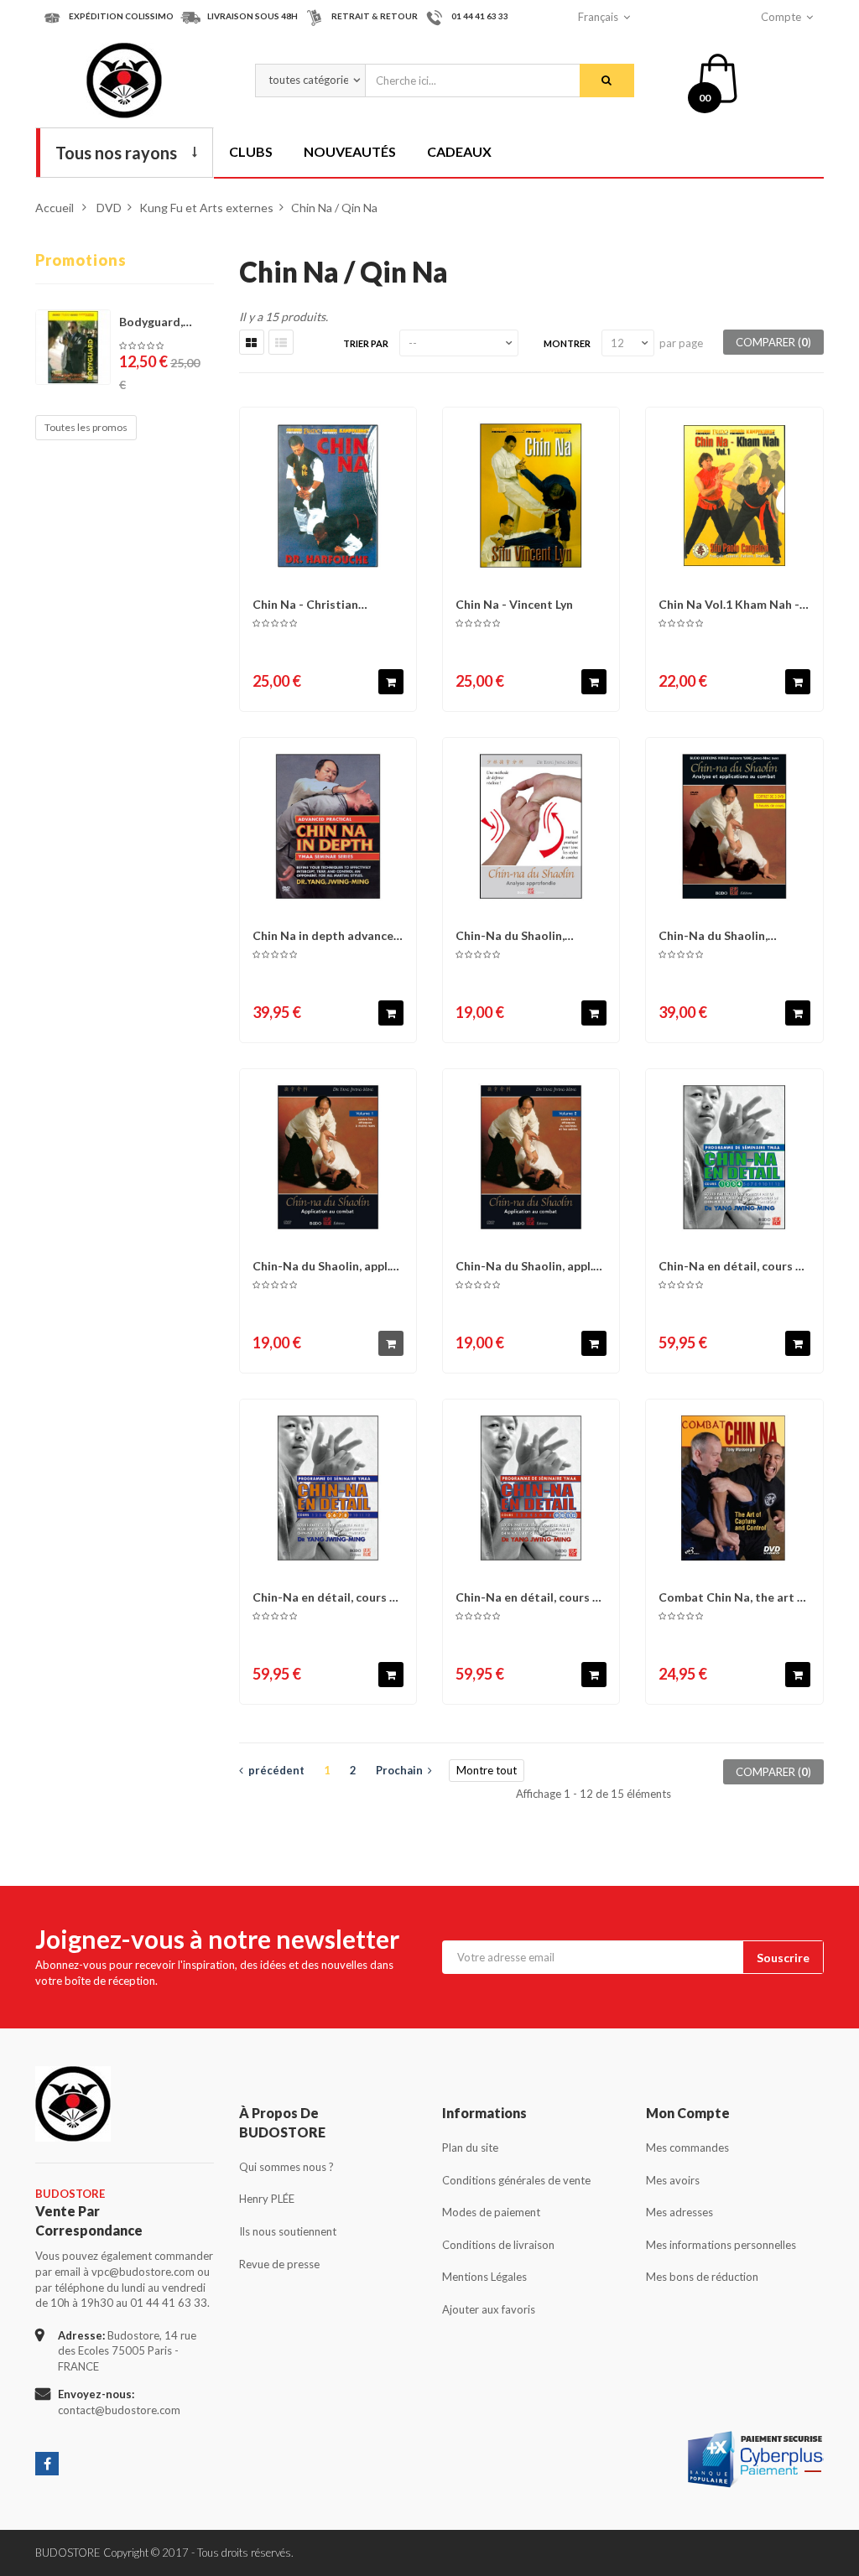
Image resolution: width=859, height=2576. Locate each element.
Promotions (81, 260)
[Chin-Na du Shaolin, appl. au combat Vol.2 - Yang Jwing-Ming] (531, 1157)
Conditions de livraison (498, 2245)
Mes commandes (687, 2148)
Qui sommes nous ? (286, 2167)
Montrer (567, 343)
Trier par (366, 343)
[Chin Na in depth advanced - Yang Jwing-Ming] (328, 826)
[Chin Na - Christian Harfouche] (328, 496)
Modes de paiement (491, 2212)
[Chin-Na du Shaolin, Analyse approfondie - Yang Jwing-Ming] (531, 826)
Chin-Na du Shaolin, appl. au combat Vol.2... (524, 1266)
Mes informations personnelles (721, 2245)
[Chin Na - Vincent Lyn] (531, 496)
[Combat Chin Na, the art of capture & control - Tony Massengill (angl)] (734, 1488)
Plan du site (470, 2148)
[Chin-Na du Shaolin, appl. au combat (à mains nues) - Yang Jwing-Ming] (328, 1157)
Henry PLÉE (267, 2199)
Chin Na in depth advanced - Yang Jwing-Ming (327, 935)
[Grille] (252, 342)
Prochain (402, 1770)
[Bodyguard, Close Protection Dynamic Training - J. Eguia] (73, 347)
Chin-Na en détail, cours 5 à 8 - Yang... (324, 1597)
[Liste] (281, 342)
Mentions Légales (484, 2277)
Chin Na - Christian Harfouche (305, 604)
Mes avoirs (673, 2180)
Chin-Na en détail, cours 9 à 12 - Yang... (527, 1597)
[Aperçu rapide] (398, 428)
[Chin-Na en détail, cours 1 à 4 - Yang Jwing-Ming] (734, 1157)
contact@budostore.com (119, 2410)
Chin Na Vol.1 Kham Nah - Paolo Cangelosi (729, 604)
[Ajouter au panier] (391, 682)
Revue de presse (279, 2264)
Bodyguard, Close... (151, 322)
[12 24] (628, 343)
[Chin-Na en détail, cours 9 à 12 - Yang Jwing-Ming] (531, 1488)
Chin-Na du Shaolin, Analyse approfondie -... (520, 935)
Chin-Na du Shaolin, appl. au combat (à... (321, 1266)
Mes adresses (679, 2212)
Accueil (55, 208)
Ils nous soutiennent (288, 2231)
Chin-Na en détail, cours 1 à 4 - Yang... (730, 1266)
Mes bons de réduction (702, 2277)
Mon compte (688, 2113)
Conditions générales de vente (516, 2180)
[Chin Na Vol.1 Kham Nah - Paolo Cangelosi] (734, 496)
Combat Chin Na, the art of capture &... (734, 1597)
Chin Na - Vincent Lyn (514, 604)
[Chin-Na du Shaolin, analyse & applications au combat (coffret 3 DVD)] (734, 826)
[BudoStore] (125, 80)
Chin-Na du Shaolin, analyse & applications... (725, 935)
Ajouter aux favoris (489, 2309)
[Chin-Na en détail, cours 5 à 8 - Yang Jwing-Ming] (328, 1488)
